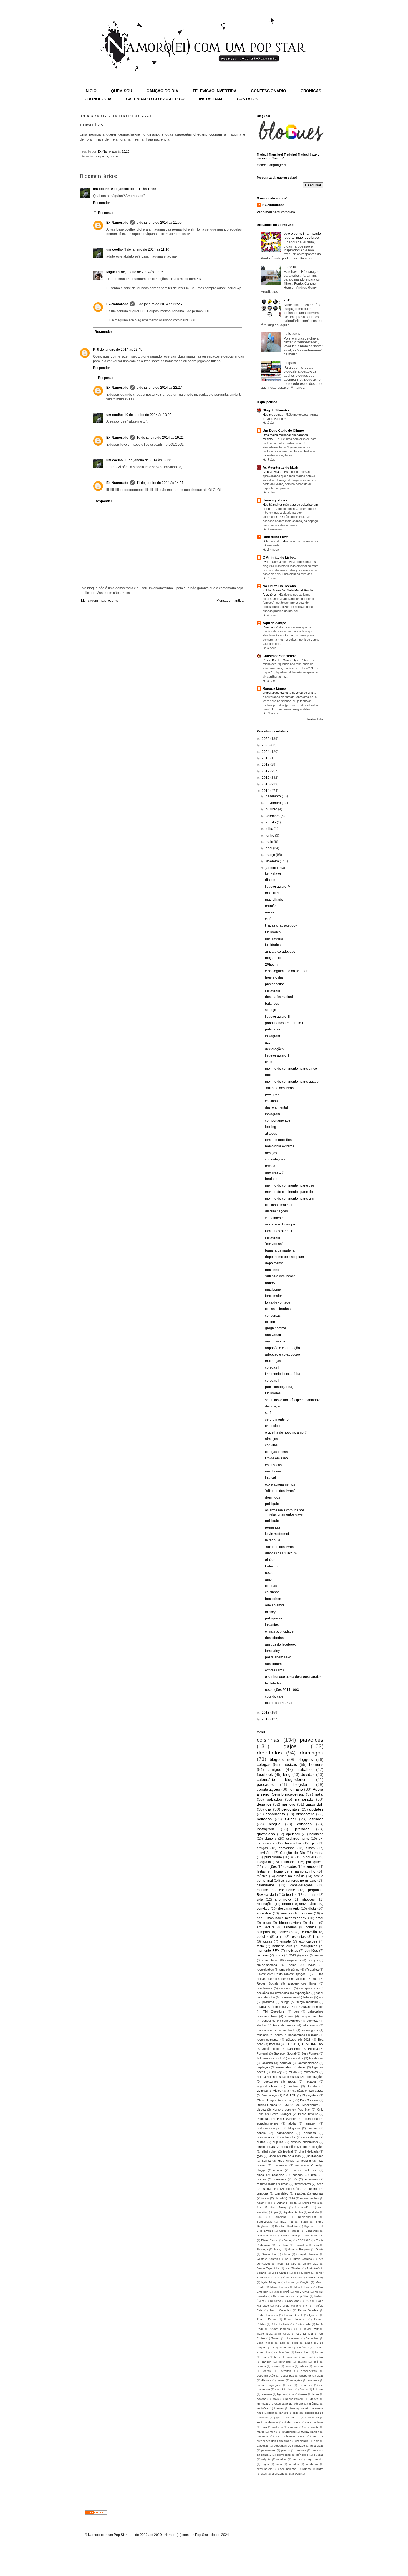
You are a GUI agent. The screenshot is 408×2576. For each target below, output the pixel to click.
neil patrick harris (269, 2077)
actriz (295, 2343)
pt (313, 1843)
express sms (274, 1670)
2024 (266, 752)
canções (304, 1824)
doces (281, 2380)
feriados (318, 2389)
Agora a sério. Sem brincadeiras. (290, 1792)
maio (270, 842)
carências (284, 2362)
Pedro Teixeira (308, 2114)
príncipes (272, 1094)
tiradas (318, 1937)
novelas (278, 2170)
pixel (314, 2175)
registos (263, 1955)
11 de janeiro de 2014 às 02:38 (148, 460)
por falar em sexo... (279, 1657)
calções (306, 2357)
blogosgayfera (290, 1923)
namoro (289, 1804)
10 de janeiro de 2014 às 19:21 (160, 438)
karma (266, 2161)
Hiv (286, 2259)
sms (282, 1970)
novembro (274, 803)
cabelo (261, 2133)
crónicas (318, 2366)
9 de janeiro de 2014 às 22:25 (159, 304)
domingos (273, 1497)
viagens (270, 1839)
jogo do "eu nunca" (287, 2418)
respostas (298, 1937)
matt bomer (274, 1289)
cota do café (274, 1696)
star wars (295, 2474)
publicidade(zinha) (279, 1387)
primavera (280, 2179)
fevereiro (273, 861)
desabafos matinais (280, 997)
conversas (273, 1316)
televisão (264, 1853)
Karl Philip (294, 2049)
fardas (304, 2389)
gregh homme (276, 1328)
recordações (265, 1970)
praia (280, 1937)
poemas (301, 2450)
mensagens (274, 938)
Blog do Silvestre (276, 410)
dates (313, 1923)
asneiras (290, 1927)
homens (316, 1764)
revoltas (281, 2459)
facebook (265, 1774)
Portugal (262, 2053)
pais (317, 2441)
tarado (312, 2086)
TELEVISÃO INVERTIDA (215, 91)
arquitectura (266, 1927)
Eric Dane (282, 2245)
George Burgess (299, 2249)
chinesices (273, 1426)
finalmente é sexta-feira (283, 1374)
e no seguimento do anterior (286, 971)
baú (296, 2011)
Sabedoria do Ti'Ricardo (279, 541)
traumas (318, 2193)
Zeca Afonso (265, 2343)
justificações (315, 2156)
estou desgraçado (269, 2385)
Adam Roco (264, 2203)
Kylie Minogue (271, 2282)
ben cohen (273, 1599)
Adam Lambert (309, 2198)
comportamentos (278, 1120)
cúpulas (278, 2142)
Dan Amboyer (265, 2236)
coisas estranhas (278, 1309)
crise (269, 1062)
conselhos (269, 2021)
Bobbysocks (265, 2222)
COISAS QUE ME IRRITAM (305, 2044)
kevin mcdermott (277, 1534)
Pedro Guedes (308, 2310)
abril (269, 848)
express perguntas (279, 1703)
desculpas (287, 2376)
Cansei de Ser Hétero (279, 656)
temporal (263, 2193)
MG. (315, 1979)
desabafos (269, 1753)
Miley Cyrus (302, 2292)
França (278, 2249)
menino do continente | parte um (289, 1199)
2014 (266, 791)
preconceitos (275, 984)
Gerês (319, 2249)
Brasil (304, 2222)
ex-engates (284, 2067)
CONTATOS (247, 99)
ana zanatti (273, 1335)
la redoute (273, 1540)
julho (270, 829)
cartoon (267, 2362)
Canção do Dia (292, 1853)
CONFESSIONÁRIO (269, 91)
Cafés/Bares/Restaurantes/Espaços (281, 1974)
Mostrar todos (315, 719)
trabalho (271, 1566)
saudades (312, 2464)
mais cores (292, 334)
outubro (272, 809)
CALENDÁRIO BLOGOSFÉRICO (155, 99)
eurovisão (309, 1932)
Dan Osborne (309, 2100)
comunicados (266, 2137)
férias (316, 2394)
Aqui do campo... (276, 623)
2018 (266, 765)
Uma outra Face (275, 537)
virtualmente (274, 1218)
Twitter (275, 2338)
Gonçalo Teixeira (308, 2254)
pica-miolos (268, 2450)
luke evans (310, 2025)
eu (290, 2385)
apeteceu (293, 1834)
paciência (303, 2441)
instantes (272, 1625)
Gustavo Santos (267, 2259)
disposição (273, 1406)
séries (295, 1970)
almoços (271, 1439)
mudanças (273, 1361)
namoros (262, 2436)
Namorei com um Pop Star (291, 2296)
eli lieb (270, 1322)
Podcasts (263, 2119)
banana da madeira (280, 1250)
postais (262, 2179)
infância (314, 2404)
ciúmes (275, 2366)
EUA (286, 2105)
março (271, 855)
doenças (313, 2021)
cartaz (319, 2357)
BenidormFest (307, 2217)
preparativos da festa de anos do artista (290, 693)
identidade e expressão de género (280, 2404)
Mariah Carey (303, 2287)
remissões (311, 2179)
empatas (102, 156)
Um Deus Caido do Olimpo (283, 431)
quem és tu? (274, 1172)
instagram (273, 990)
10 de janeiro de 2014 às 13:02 (148, 415)
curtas (261, 2142)
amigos (275, 1769)
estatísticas (273, 1465)
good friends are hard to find (286, 1023)
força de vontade (278, 1302)
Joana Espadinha (268, 2268)
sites (264, 2474)
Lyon (266, 562)
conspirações (309, 1988)
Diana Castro (270, 2240)
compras (263, 1932)
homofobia (293, 1843)
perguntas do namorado (289, 2446)
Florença (262, 2249)
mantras (293, 2427)
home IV (290, 267)
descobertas (274, 1638)
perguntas (273, 1527)
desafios (264, 1804)
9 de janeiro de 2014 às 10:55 (134, 189)
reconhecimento (268, 2040)
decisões (263, 1993)
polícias (263, 1937)
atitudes (271, 1134)
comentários (270, 1960)
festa (260, 1946)
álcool (279, 2198)
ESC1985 (304, 2240)
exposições (303, 1993)
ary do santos (275, 1341)
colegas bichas (276, 1452)
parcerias (263, 2446)
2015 (288, 300)
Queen (314, 2315)
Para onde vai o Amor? (291, 2306)
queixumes (271, 2081)
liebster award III (277, 1017)
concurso (286, 1988)
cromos (289, 2366)
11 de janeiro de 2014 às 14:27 (160, 483)
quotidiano (266, 1834)
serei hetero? (265, 2469)
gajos (290, 1746)
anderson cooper (269, 2128)
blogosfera (305, 1814)
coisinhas (272, 1101)
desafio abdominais (304, 2142)
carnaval (286, 2063)
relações (270, 1867)
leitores (308, 1997)
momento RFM (268, 1951)
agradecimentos (268, 2123)
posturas (268, 2002)
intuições (262, 2408)
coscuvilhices (291, 2021)
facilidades (273, 1683)
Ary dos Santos (293, 2212)
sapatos (294, 2464)
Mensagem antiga (230, 601)
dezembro (274, 796)
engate (286, 1941)
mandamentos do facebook (276, 2030)
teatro (313, 2189)
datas (267, 2371)
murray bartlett (310, 2432)
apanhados (296, 2058)
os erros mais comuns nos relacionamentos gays (285, 1512)
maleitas (278, 2427)
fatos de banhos (285, 2025)
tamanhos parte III (279, 1231)
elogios (261, 2025)
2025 (266, 745)
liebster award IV (278, 887)
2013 (266, 1713)
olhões (270, 1560)
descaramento (289, 1909)
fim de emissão (276, 1458)
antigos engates (283, 2347)
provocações (314, 2077)
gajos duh (314, 1804)
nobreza (271, 1283)
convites (271, 1445)
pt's (295, 2179)
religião (266, 2459)
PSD (308, 2301)
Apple (274, 2212)
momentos (311, 2072)
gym (260, 2156)
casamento (275, 1814)
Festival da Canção (306, 2245)
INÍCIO (91, 91)
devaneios (282, 1993)
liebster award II (277, 1055)
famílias (286, 1913)
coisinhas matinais (279, 1205)
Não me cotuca (273, 415)
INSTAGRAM (211, 99)
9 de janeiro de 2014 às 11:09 (159, 223)
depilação (263, 2067)
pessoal (298, 2175)
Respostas (106, 213)
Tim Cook (284, 2334)
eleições (318, 2147)
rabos (292, 2081)
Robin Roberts (280, 2324)
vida (260, 1899)
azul (268, 1042)
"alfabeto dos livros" (280, 1088)
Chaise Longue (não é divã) (276, 2100)
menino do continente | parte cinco (291, 1069)
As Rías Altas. (272, 472)
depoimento (274, 1263)
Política (313, 2049)
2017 (266, 771)
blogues (290, 363)
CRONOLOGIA (98, 99)
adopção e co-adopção (283, 1354)
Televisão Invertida (270, 2058)
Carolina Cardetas (287, 2226)
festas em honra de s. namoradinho (286, 1871)
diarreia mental (276, 1107)
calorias (268, 2063)
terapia (261, 2007)
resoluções (265, 1904)
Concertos (312, 2231)
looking (271, 1127)
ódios (269, 1075)
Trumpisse (311, 2119)
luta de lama (315, 2422)
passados (265, 1784)
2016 (266, 778)
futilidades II (274, 932)
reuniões (272, 906)
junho (270, 835)
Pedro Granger (281, 2114)
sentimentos (303, 2184)
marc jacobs (311, 2427)
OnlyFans (293, 2301)
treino (265, 2198)
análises (304, 2347)
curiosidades (310, 2137)
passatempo (297, 2035)
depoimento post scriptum (284, 1257)
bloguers (309, 1857)
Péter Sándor (286, 2119)
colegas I (272, 1381)
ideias (302, 2067)
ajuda (292, 2123)
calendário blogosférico (282, 1779)
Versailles (312, 2338)
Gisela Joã (269, 2254)
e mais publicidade (279, 1631)
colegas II (272, 1367)
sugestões (294, 2189)
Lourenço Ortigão (298, 2282)
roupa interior (315, 2459)
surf (268, 1413)
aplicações (283, 2352)
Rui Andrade (303, 2324)
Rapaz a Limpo (274, 688)
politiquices (274, 1504)
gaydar (261, 2399)
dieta (312, 1909)
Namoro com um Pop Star (291, 2110)
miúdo (293, 2072)
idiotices (308, 1899)
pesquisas (317, 2446)
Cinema (268, 627)
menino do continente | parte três (290, 1185)
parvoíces (312, 1740)
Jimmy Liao (311, 2264)
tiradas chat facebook (281, 925)
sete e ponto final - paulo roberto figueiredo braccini (304, 236)
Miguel (111, 272)
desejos (271, 1153)
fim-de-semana (267, 1965)
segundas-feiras (268, 2086)
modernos (280, 2165)
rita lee (270, 880)
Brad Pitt (287, 2222)
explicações (308, 1941)
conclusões (265, 1988)
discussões (288, 2147)
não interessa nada (291, 2436)
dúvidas (308, 1774)
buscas (313, 2128)
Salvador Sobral (285, 2053)
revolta (270, 1166)
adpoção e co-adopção (283, 1348)
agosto (271, 822)
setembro (273, 816)
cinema (261, 2366)
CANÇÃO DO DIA (162, 91)
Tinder (286, 1904)
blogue (275, 1824)
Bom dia (274, 2044)
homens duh (282, 1946)
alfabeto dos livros (302, 1983)
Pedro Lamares (267, 2315)
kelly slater (273, 873)
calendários (266, 1885)
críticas (303, 2366)
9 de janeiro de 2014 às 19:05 (141, 272)
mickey (270, 1612)
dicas (320, 2376)
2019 (266, 758)
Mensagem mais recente (100, 601)
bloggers (305, 1759)
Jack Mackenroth (307, 2105)
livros (312, 1965)
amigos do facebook (280, 1644)
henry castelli (294, 2399)
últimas (276, 2007)
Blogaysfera (310, 2095)
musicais (263, 2035)
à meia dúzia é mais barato (305, 2091)
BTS (260, 2217)
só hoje (271, 1010)
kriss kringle (286, 2161)
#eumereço (269, 2095)
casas (268, 1941)
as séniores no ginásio (299, 1881)
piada (315, 2035)
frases (303, 2394)
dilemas (266, 2380)
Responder (101, 203)
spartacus (278, 2474)
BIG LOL (289, 2095)
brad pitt (271, 1179)
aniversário (308, 1904)
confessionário (308, 2063)
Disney (288, 2240)
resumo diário (266, 2184)
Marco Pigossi (279, 2287)
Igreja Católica (303, 2259)
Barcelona (280, 2217)
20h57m (271, 965)
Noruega (276, 2301)
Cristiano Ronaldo (311, 2007)
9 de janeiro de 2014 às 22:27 (159, 388)
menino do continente (276, 1890)
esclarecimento (298, 1839)
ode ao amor (275, 1605)
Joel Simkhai (293, 2268)
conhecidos (288, 2137)
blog (287, 1774)
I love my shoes (275, 500)
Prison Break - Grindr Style (281, 660)
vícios (277, 2091)
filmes (310, 1848)
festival (288, 2151)
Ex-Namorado (117, 223)
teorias (291, 1895)
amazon (311, 2123)
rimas (285, 2184)
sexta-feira (270, 2189)
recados (311, 2081)
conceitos (286, 1932)
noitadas (264, 1819)
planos (285, 2450)
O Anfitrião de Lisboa (279, 558)
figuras (281, 2394)
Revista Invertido (295, 2319)
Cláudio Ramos (289, 2231)
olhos (260, 2175)
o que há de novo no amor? (286, 1432)
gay (269, 1809)
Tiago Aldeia (265, 2334)
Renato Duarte (267, 2319)
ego (304, 2147)
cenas (289, 2016)
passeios (278, 2175)
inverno (279, 2408)
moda (319, 1853)
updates (316, 1809)
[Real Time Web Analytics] (96, 2513)
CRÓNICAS (311, 91)
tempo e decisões (278, 1140)
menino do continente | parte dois (290, 1192)
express (310, 1867)
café (268, 919)
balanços (272, 1004)
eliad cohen (270, 2151)
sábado (291, 2040)
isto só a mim (291, 2156)
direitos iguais (266, 2147)
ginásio (114, 156)
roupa (296, 2459)
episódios (264, 1913)
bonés (265, 2357)
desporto (305, 2376)
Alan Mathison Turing (272, 2207)
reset (269, 1573)
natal (319, 1794)
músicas (290, 1764)
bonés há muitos (285, 2357)
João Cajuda (280, 2273)
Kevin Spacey (314, 2277)
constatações (275, 1159)
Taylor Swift (311, 2329)
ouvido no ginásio (290, 1876)
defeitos (286, 2371)
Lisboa (261, 2110)
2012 (266, 1719)
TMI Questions (274, 2011)
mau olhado (274, 900)
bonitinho (272, 1270)
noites (270, 912)
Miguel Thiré (282, 2292)
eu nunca (306, 2385)
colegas (271, 1586)
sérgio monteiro (277, 1419)
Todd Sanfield (304, 2334)
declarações (274, 1049)
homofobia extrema (280, 1146)
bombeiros (316, 2058)
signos (306, 2469)
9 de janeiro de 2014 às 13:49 (120, 350)
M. (292, 1857)
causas (302, 2362)
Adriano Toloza (287, 2203)
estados (291, 1867)
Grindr (291, 1819)
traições (300, 2193)
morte (273, 2432)
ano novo (283, 1899)
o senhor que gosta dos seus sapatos (293, 1677)
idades (314, 2399)
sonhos (293, 2086)
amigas (262, 1848)
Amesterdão (303, 2207)
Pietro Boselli (293, 2315)
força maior (274, 1296)
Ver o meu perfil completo (276, 212)
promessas (284, 2455)
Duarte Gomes (267, 2105)
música (262, 1876)
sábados (274, 1799)
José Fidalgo (271, 2049)
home (293, 1965)
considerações (301, 1885)
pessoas (293, 2077)
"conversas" (274, 1244)
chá (316, 2362)
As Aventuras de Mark (280, 468)
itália (271, 2413)
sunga (285, 2002)
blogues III (273, 958)
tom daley (272, 1651)
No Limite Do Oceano (279, 586)
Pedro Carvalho (280, 2310)
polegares (273, 1029)
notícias (292, 1951)
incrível (270, 1478)
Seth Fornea (310, 2053)
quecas (319, 2455)
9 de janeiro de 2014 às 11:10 (147, 249)
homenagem (289, 1997)
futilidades (273, 945)
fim (293, 2394)
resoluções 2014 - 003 (282, 1690)
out (321, 1997)
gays (276, 2399)
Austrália (314, 2212)
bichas (319, 2352)
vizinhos (262, 2091)
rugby (265, 2464)
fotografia (264, 1862)
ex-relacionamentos (280, 1484)
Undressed (293, 2338)
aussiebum (273, 1664)
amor (269, 1579)
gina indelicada (309, 2151)
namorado (304, 1799)
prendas (302, 1829)
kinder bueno (292, 2422)
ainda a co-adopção (280, 952)
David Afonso (288, 2236)
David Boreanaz (313, 2236)
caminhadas (285, 2133)
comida (311, 1927)
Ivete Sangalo (287, 2264)
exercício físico (285, 2389)
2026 (266, 739)
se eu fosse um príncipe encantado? (292, 1400)
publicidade (273, 1857)
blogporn (294, 2128)
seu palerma (288, 2469)
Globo (286, 2254)
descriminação (266, 2376)
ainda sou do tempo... (281, 1224)
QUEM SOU (122, 91)
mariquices (309, 1946)
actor (305, 1955)
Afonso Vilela (311, 2203)
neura (279, 2035)
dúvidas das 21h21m (281, 1553)
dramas (310, 1895)
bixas (267, 1923)
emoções (296, 2380)
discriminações (276, 1211)
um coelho (101, 189)
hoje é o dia (274, 977)
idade (272, 2156)
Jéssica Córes (291, 2277)
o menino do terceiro (304, 2170)
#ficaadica (312, 1970)
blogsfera (302, 1784)
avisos (319, 1955)
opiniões (311, 1951)
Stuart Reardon (280, 2329)
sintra (320, 2469)
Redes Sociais (268, 1983)
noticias (307, 1913)
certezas (310, 2133)
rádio (279, 2464)
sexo (320, 2184)
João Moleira (302, 2273)
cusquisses (293, 1960)
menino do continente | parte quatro (292, 1082)
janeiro (271, 868)
